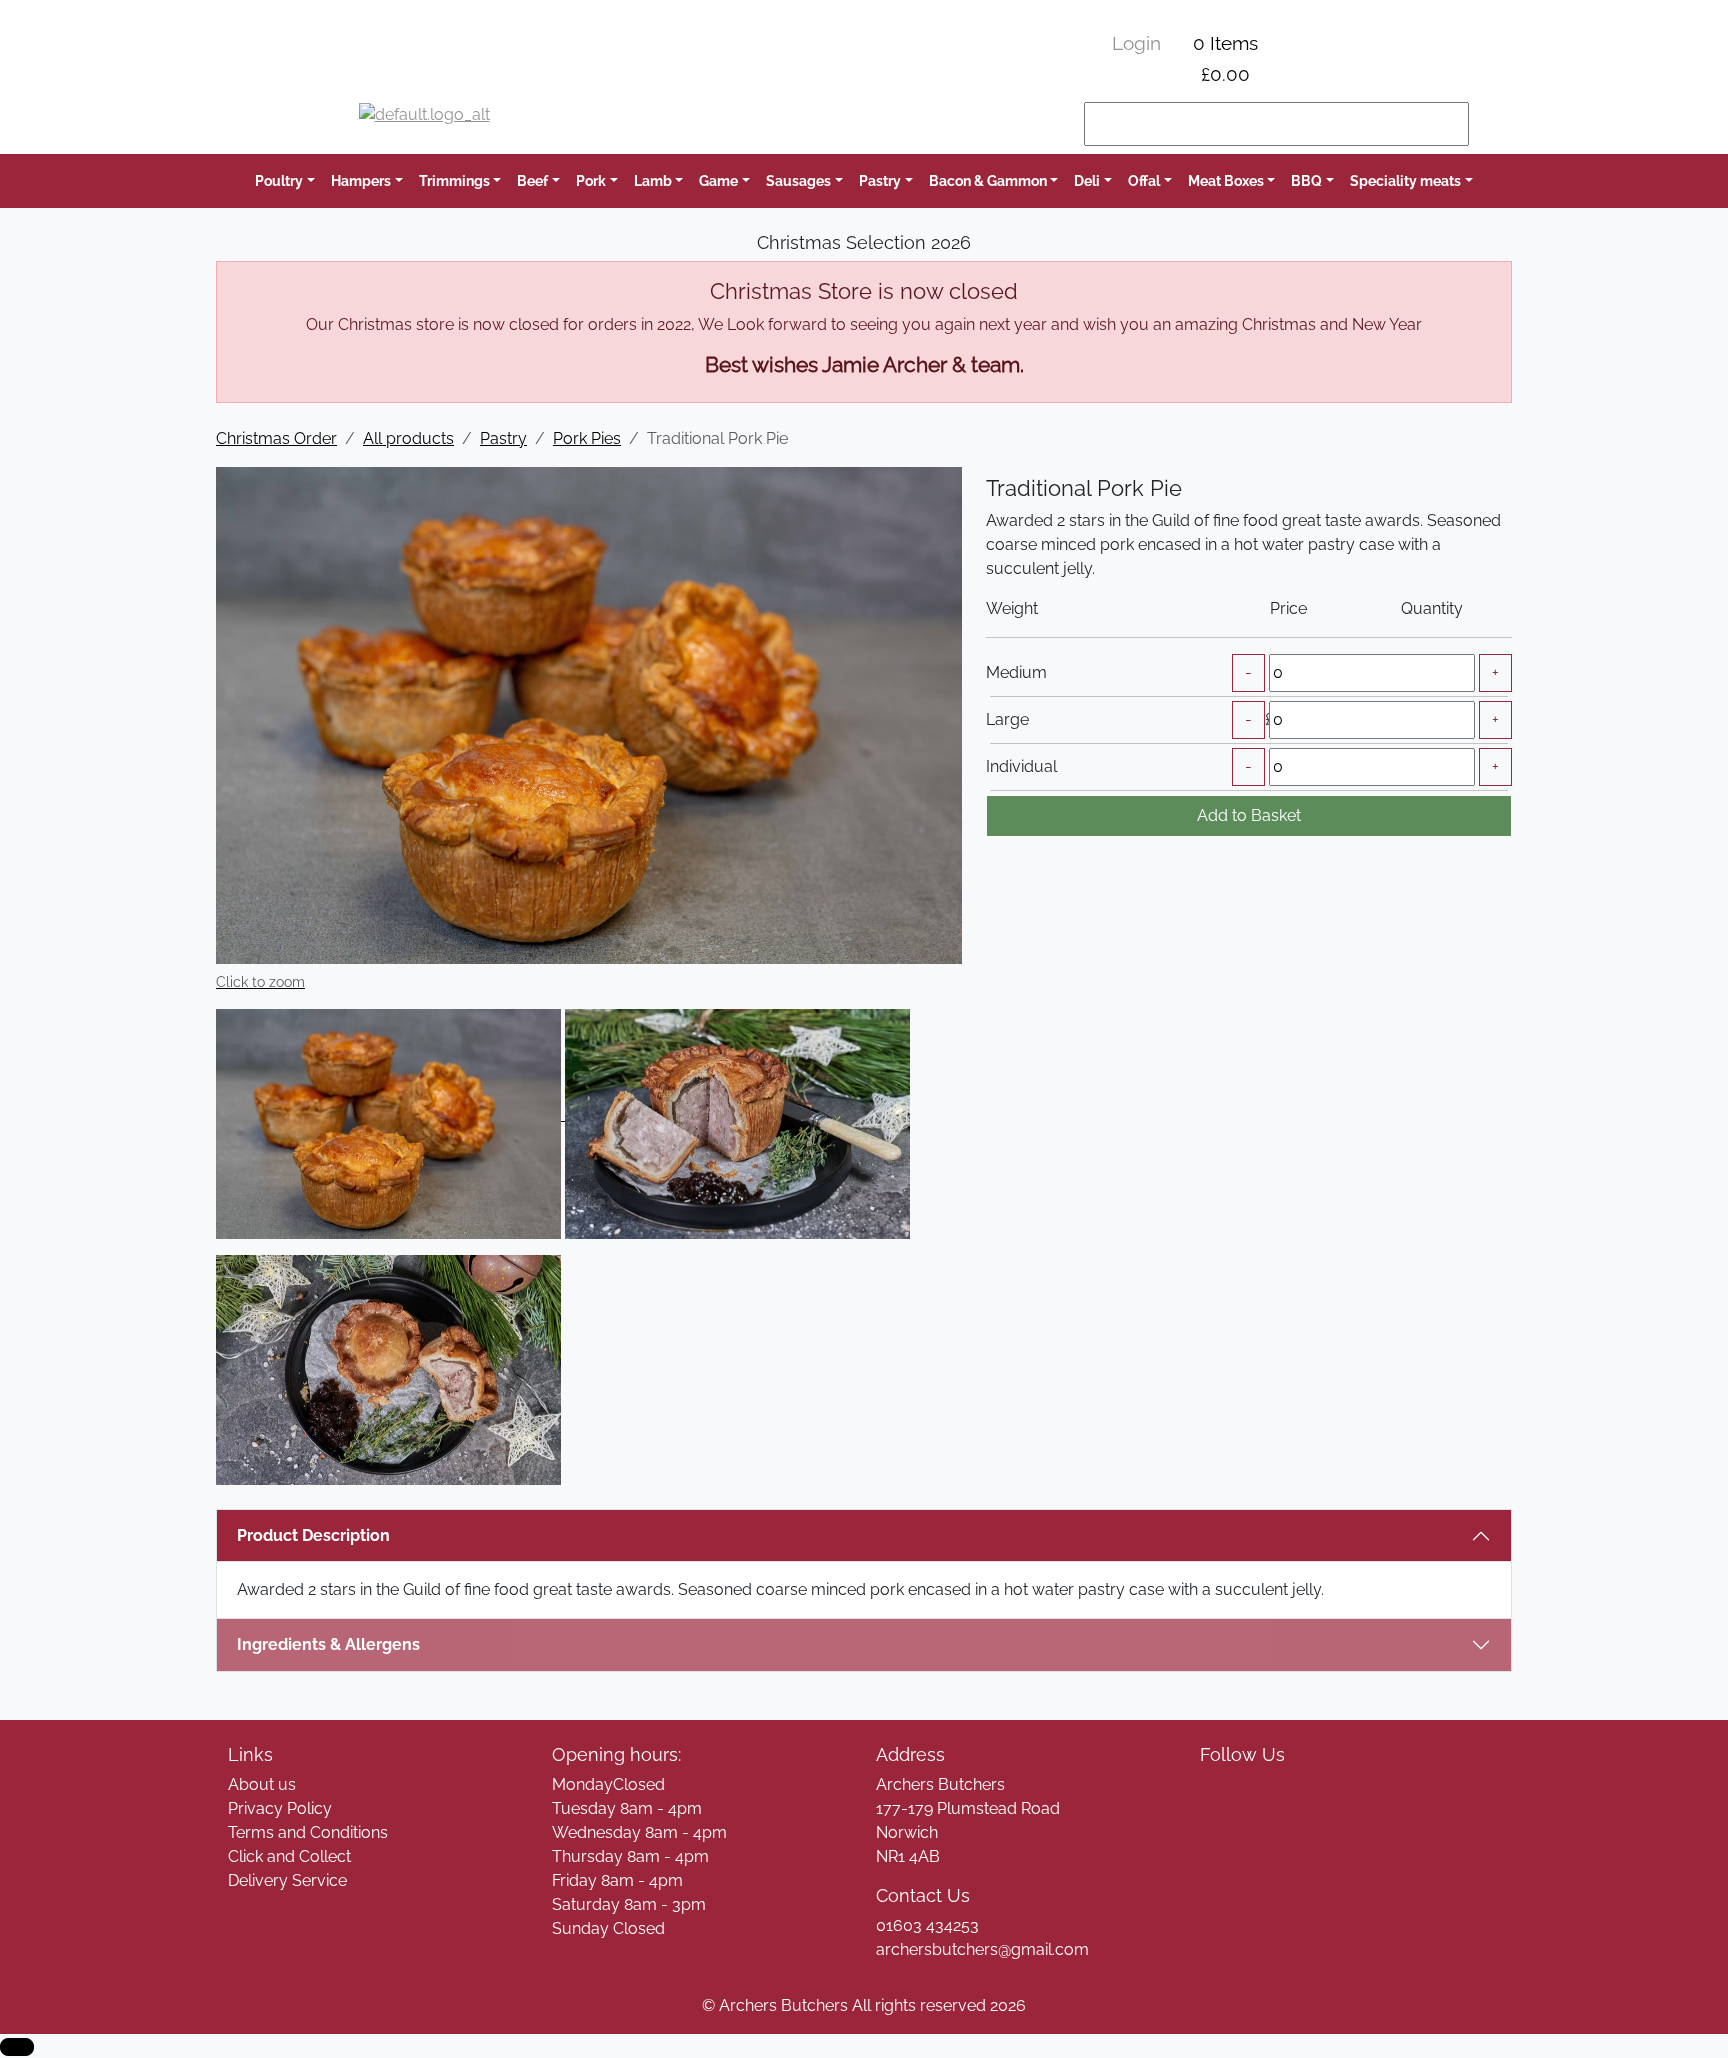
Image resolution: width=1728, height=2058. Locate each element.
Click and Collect (289, 1856)
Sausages (798, 180)
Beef (532, 180)
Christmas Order (276, 438)
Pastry (880, 180)
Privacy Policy (280, 1808)
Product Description (313, 1535)
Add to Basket (1249, 815)
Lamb (653, 180)
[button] (17, 2047)
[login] (424, 124)
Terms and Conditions (308, 1832)
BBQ (1306, 180)
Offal (1144, 180)
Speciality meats (1405, 180)
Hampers (361, 180)
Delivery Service (287, 1880)
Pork (591, 180)
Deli (1087, 180)
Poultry (279, 180)
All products (408, 438)
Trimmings (454, 180)
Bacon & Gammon (988, 180)
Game (718, 180)
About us (262, 1784)
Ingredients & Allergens (338, 1644)
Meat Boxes (1226, 180)
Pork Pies (587, 438)
